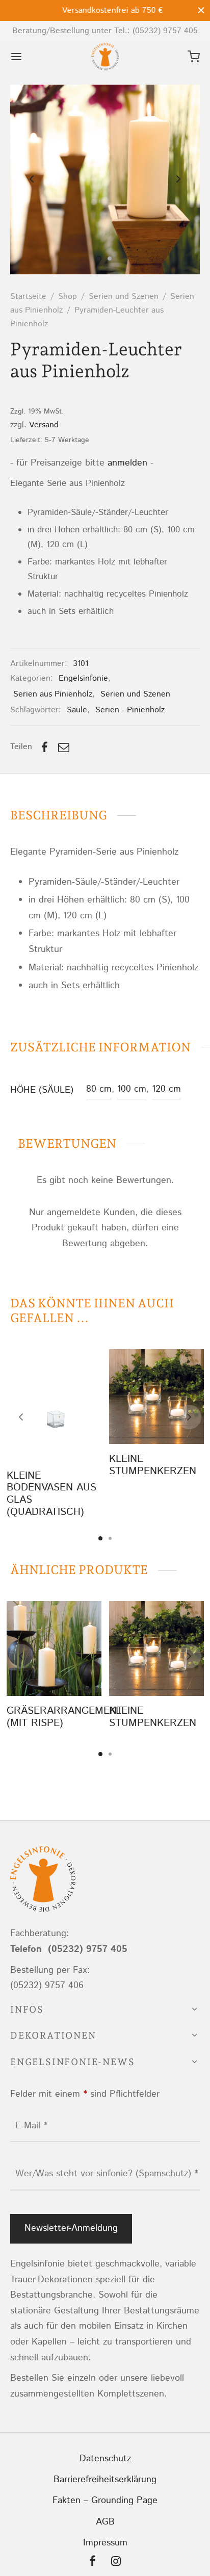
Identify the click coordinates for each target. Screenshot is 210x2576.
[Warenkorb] (194, 57)
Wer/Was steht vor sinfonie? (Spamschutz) (107, 2174)
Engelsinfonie (83, 678)
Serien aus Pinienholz (53, 694)
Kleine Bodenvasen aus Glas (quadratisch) (51, 1493)
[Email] (64, 747)
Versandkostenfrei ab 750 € (105, 10)
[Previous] (21, 1417)
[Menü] (16, 57)
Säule (77, 710)
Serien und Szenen (124, 297)
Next (178, 179)
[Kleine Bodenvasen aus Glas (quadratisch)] (54, 1405)
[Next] (189, 1417)
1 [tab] (100, 1538)
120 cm (166, 1089)
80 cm (99, 1089)
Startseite (28, 297)
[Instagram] (116, 2563)
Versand (44, 425)
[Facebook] (45, 747)
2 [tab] (110, 1538)
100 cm (132, 1089)
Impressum (105, 2543)
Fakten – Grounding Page (105, 2501)
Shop (68, 297)
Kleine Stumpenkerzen (153, 1465)
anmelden (127, 463)
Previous (32, 179)
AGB (105, 2522)
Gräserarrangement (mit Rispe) (65, 1717)
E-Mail (31, 2126)
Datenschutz (105, 2459)
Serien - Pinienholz (130, 710)
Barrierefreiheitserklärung (105, 2480)
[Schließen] (201, 10)
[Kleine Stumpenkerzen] (156, 1397)
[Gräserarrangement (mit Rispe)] (54, 1648)
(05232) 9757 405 (165, 31)
